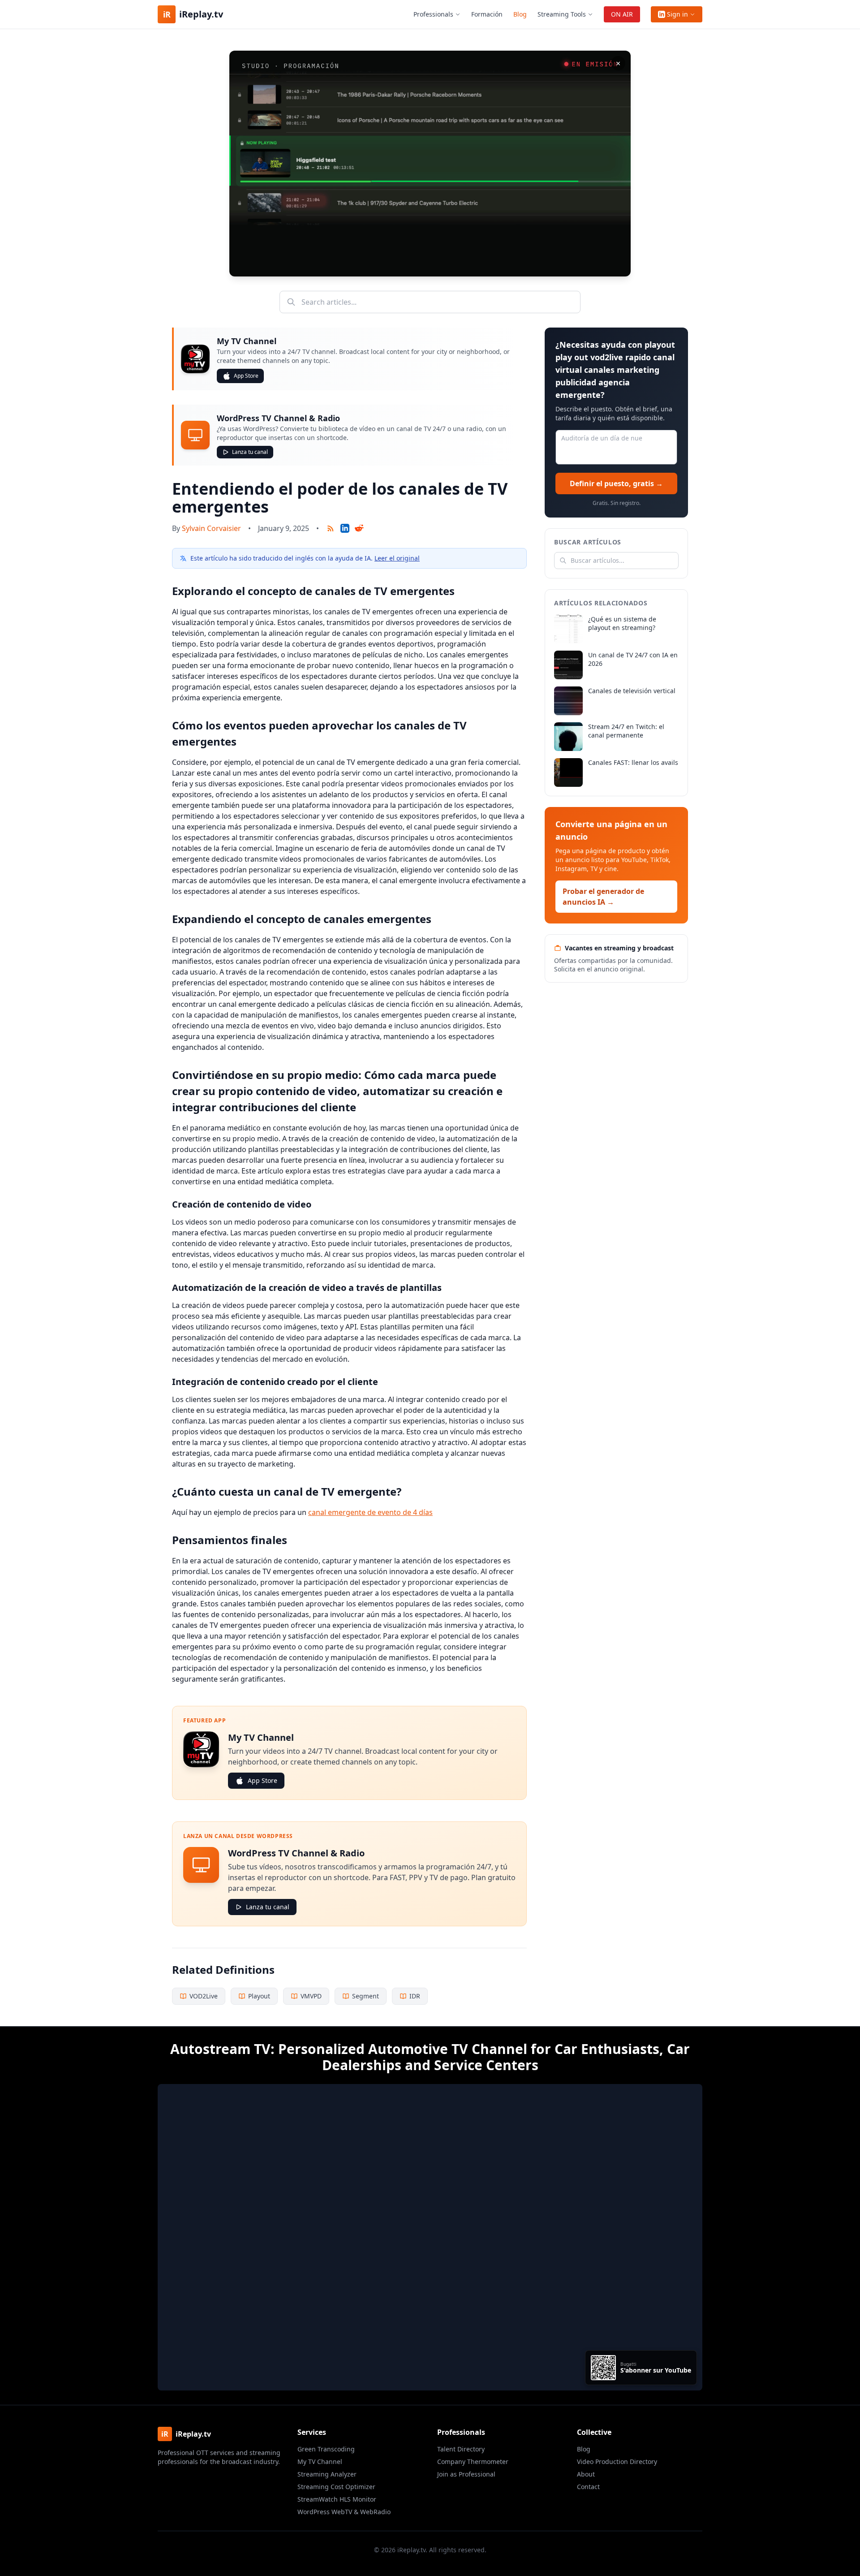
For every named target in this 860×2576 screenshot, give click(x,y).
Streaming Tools (562, 14)
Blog (520, 14)
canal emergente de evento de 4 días (370, 1512)
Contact (588, 2487)
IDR (415, 1996)
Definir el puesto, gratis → (616, 483)
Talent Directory (461, 2449)
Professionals (433, 14)
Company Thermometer (473, 2462)
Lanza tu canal (250, 452)
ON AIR (622, 14)
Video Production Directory (617, 2462)
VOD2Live (204, 1996)
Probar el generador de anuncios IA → (603, 897)
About (586, 2474)
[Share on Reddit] (359, 528)
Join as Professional (466, 2474)
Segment (365, 1996)
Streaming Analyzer (327, 2474)
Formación (487, 14)
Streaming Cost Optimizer (336, 2487)
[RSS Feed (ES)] (331, 528)
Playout (259, 1996)
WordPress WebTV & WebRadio (344, 2512)
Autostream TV (220, 2049)
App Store (246, 376)
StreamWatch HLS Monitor (337, 2499)
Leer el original (397, 558)
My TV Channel (320, 2462)
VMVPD (311, 1996)
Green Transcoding (326, 2449)
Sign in (677, 14)
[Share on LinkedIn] (345, 528)
